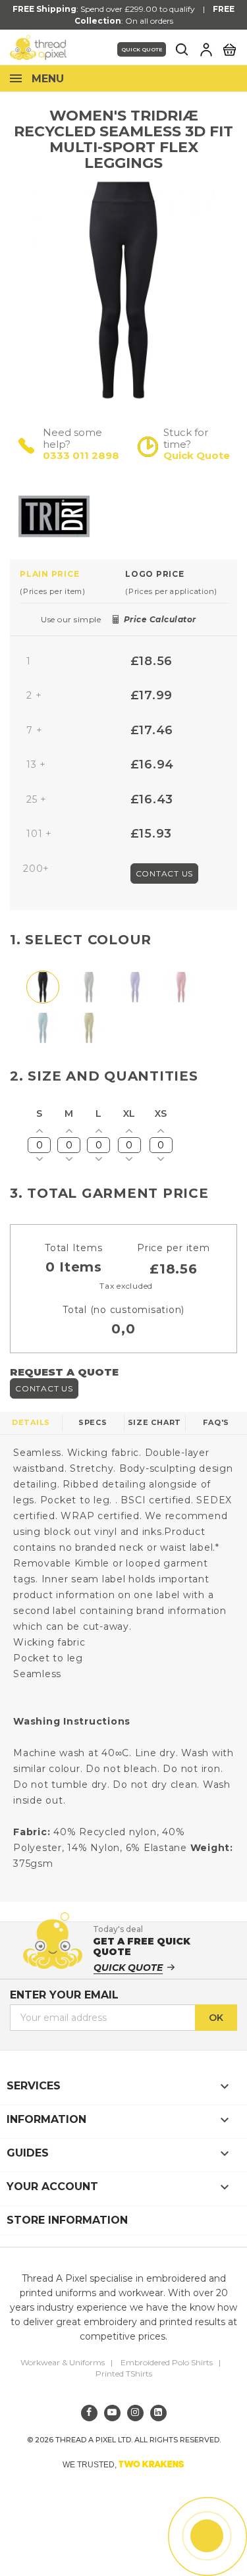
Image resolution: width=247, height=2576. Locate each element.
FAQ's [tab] (216, 1422)
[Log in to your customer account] (206, 49)
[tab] (72, 582)
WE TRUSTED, (123, 2464)
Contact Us (165, 873)
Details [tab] (31, 1422)
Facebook (89, 2413)
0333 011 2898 (81, 455)
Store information (67, 2220)
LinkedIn (158, 2413)
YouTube (112, 2413)
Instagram (135, 2413)
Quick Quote (142, 49)
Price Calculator (160, 619)
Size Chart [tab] (155, 1422)
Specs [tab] (93, 1422)
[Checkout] (229, 49)
